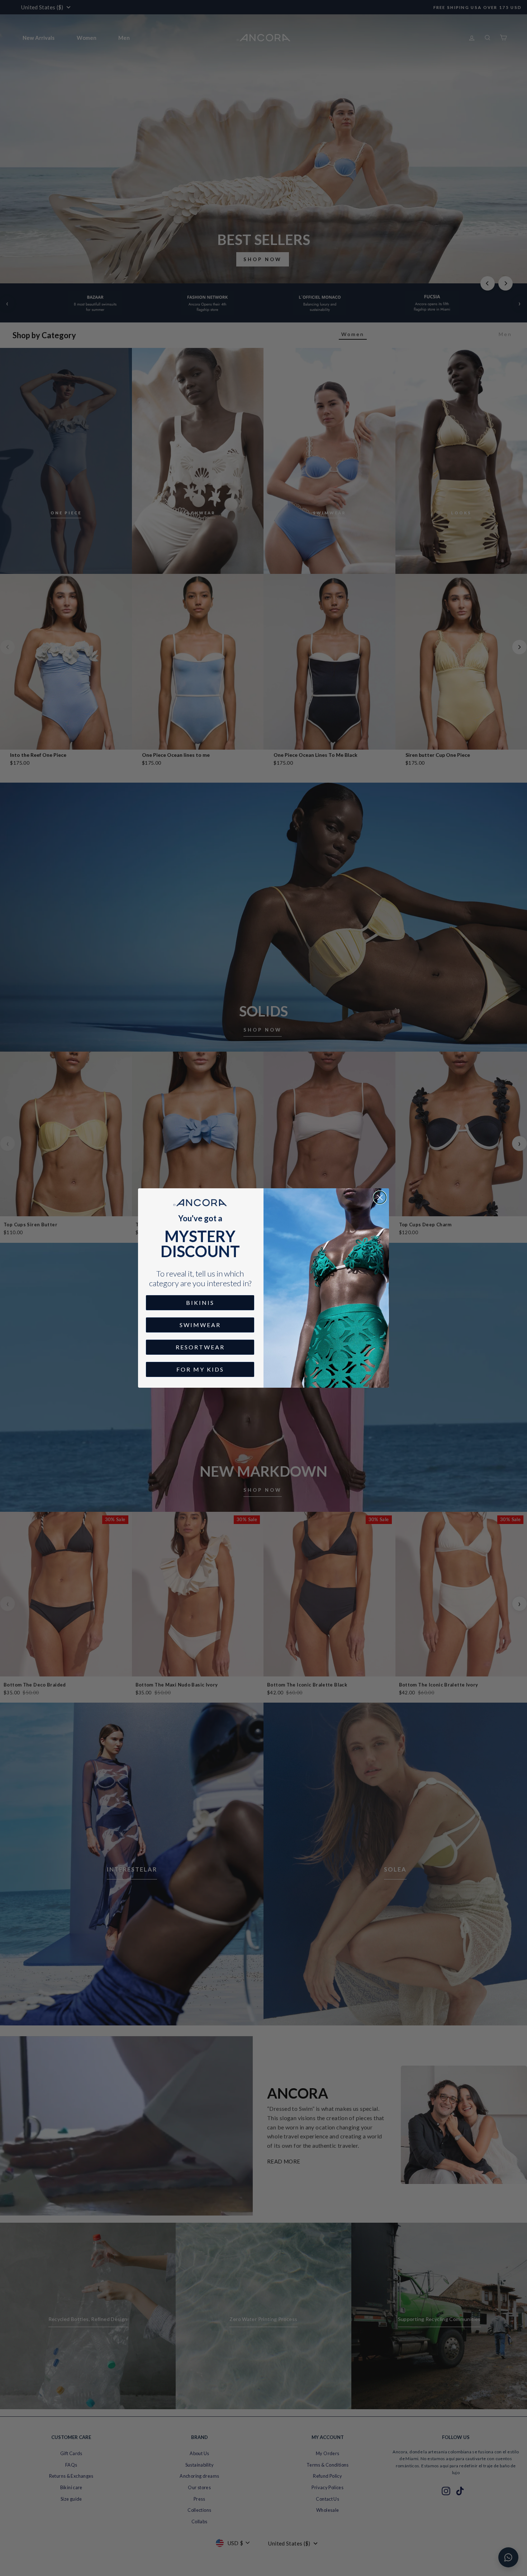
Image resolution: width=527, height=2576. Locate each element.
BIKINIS (200, 1303)
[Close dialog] (380, 1197)
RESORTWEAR (200, 1347)
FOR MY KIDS (200, 1369)
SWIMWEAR (200, 1325)
